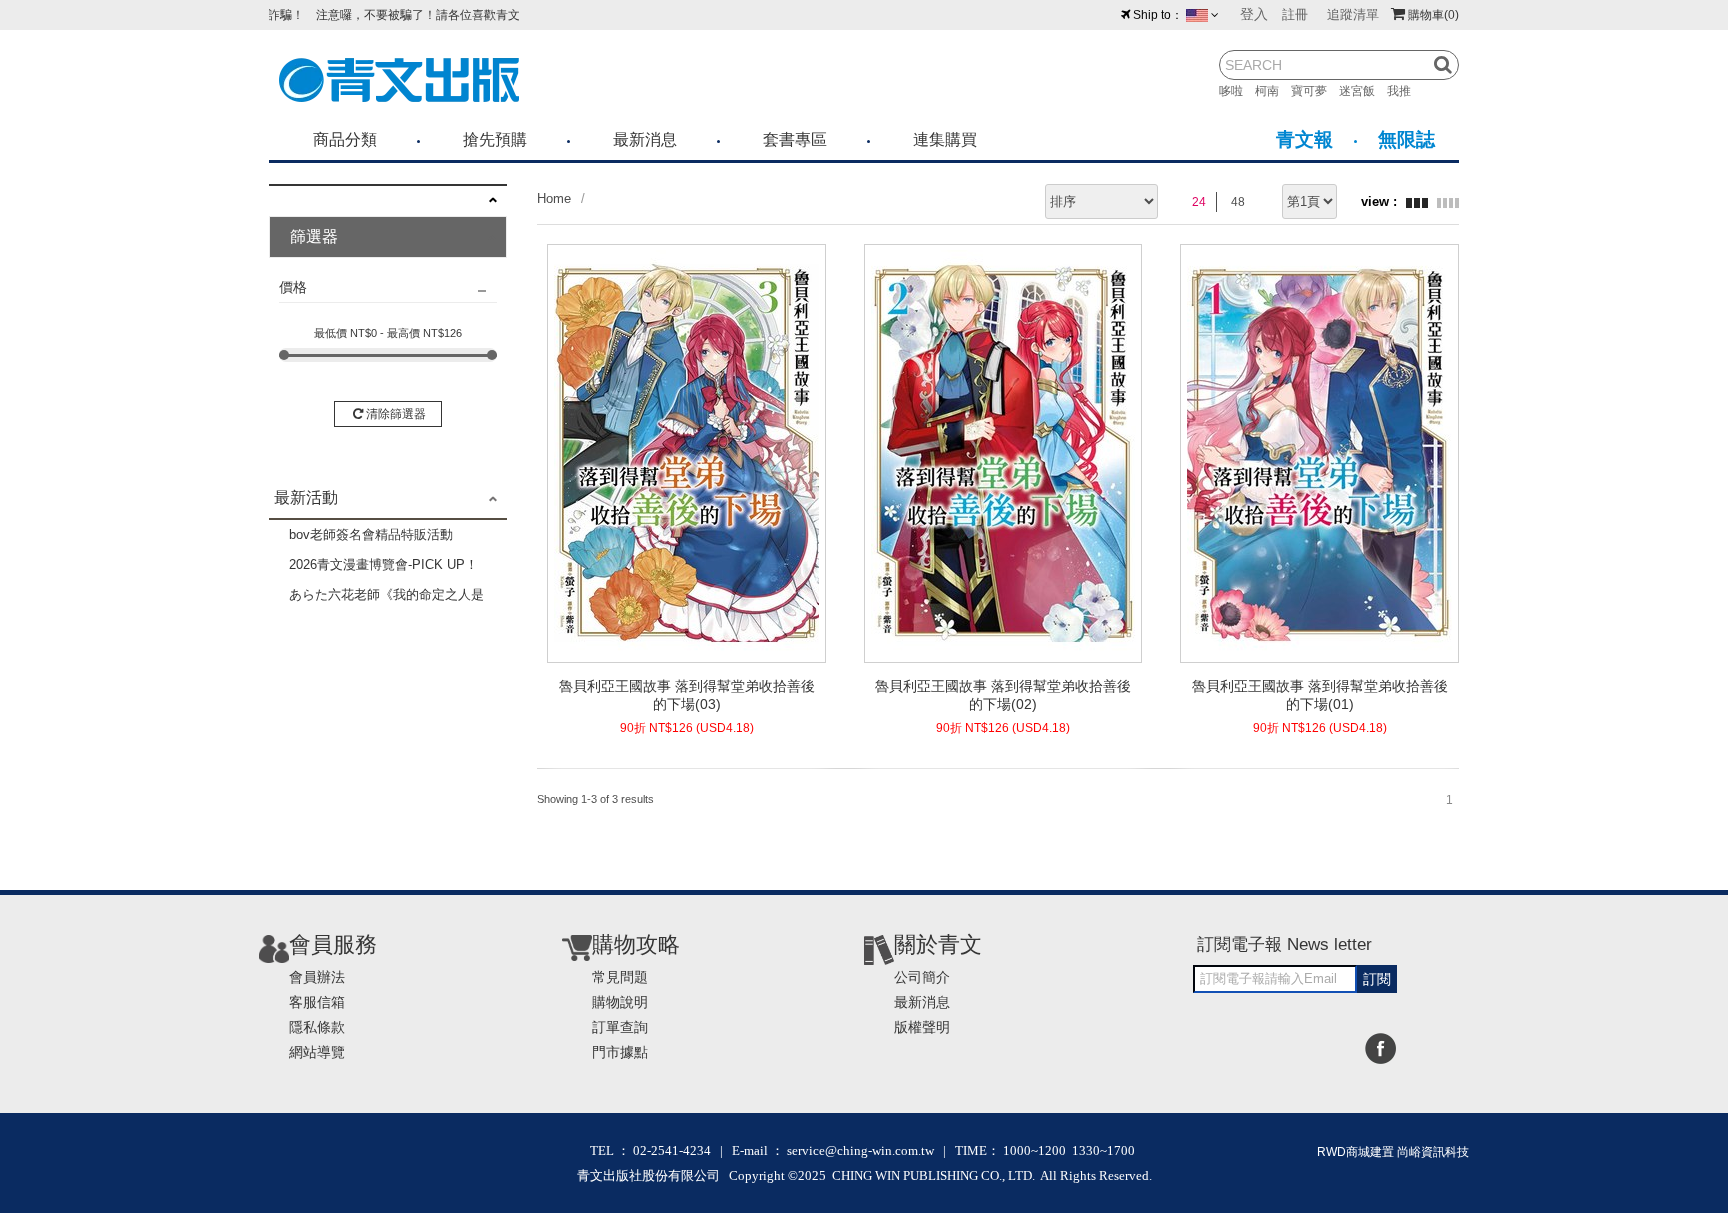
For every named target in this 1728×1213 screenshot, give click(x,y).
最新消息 (645, 139)
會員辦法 (317, 977)
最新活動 (306, 497)
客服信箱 (317, 1002)
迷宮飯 (1363, 91)
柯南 (1273, 91)
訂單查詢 (620, 1027)
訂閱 (1377, 979)
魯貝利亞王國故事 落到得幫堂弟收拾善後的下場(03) (687, 695)
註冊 (1295, 14)
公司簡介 (922, 977)
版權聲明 (922, 1027)
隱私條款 (317, 1027)
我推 (1405, 91)
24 (1199, 202)
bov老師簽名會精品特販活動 (371, 534)
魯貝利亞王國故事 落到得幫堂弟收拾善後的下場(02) (1003, 695)
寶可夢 (1315, 91)
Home (554, 198)
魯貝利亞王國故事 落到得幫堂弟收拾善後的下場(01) (1320, 695)
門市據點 (620, 1052)
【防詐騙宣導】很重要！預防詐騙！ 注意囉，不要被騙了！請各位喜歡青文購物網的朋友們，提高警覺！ (339, 15)
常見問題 (620, 977)
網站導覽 (317, 1052)
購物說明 (620, 1002)
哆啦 (1237, 91)
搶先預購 (495, 139)
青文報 (1304, 139)
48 (1238, 202)
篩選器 (314, 236)
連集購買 (945, 139)
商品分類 (345, 139)
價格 (293, 287)
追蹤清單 (1353, 14)
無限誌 (1406, 139)
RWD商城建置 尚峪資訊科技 (1393, 1152)
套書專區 (795, 139)
